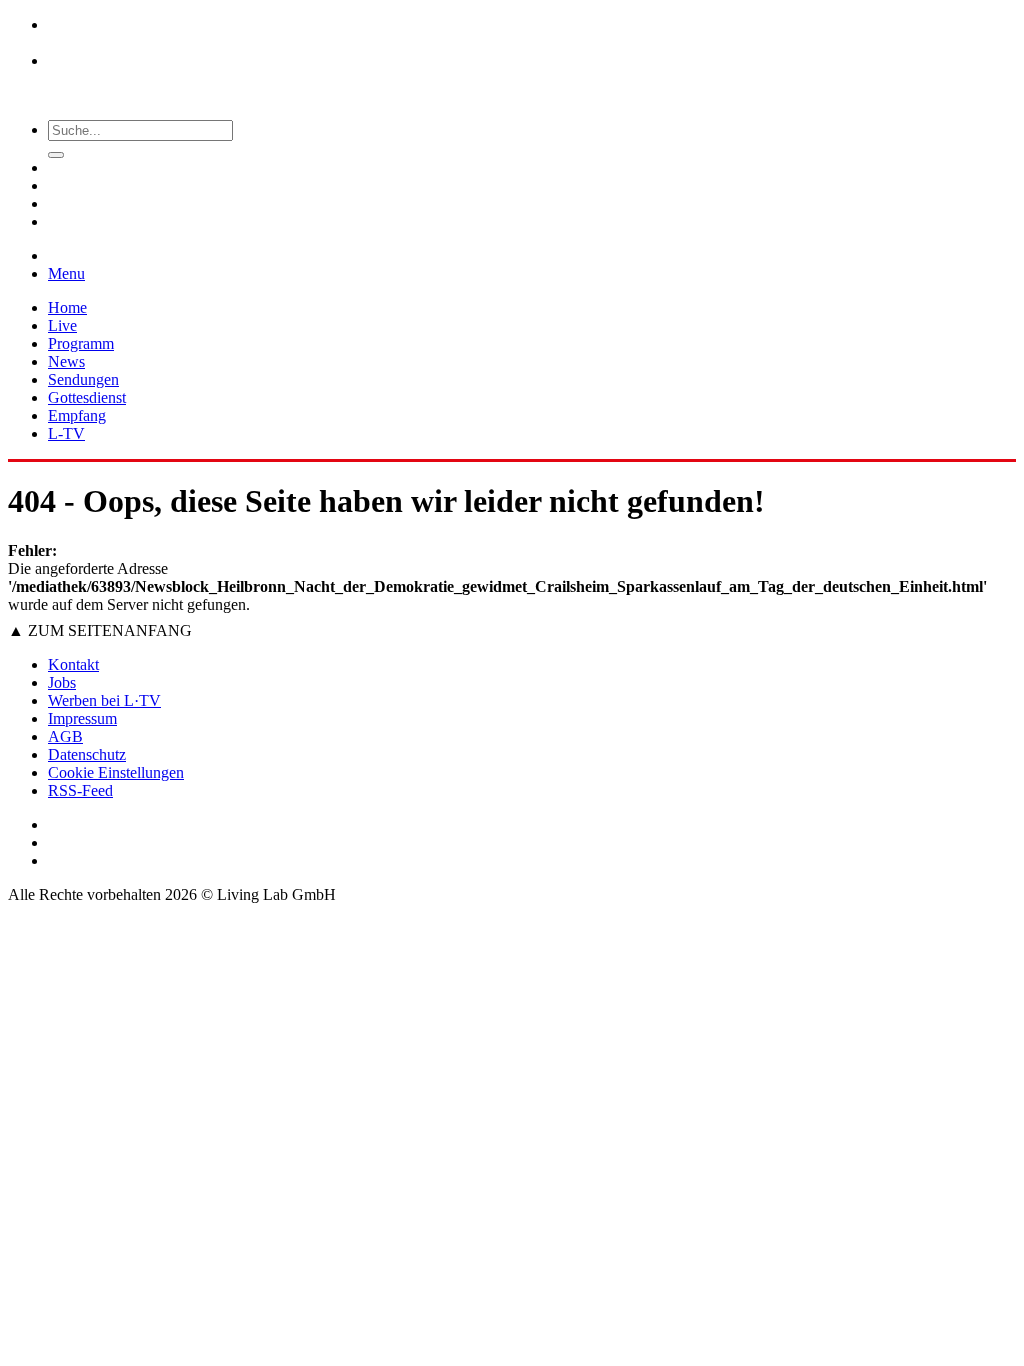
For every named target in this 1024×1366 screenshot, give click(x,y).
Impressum (82, 718)
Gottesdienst (87, 397)
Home (67, 307)
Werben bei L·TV (104, 700)
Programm (81, 343)
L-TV (66, 433)
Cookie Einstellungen (116, 772)
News (66, 361)
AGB (65, 736)
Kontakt (73, 664)
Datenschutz (87, 754)
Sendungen (83, 379)
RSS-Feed (80, 790)
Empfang (77, 415)
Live (62, 325)
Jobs (62, 682)
